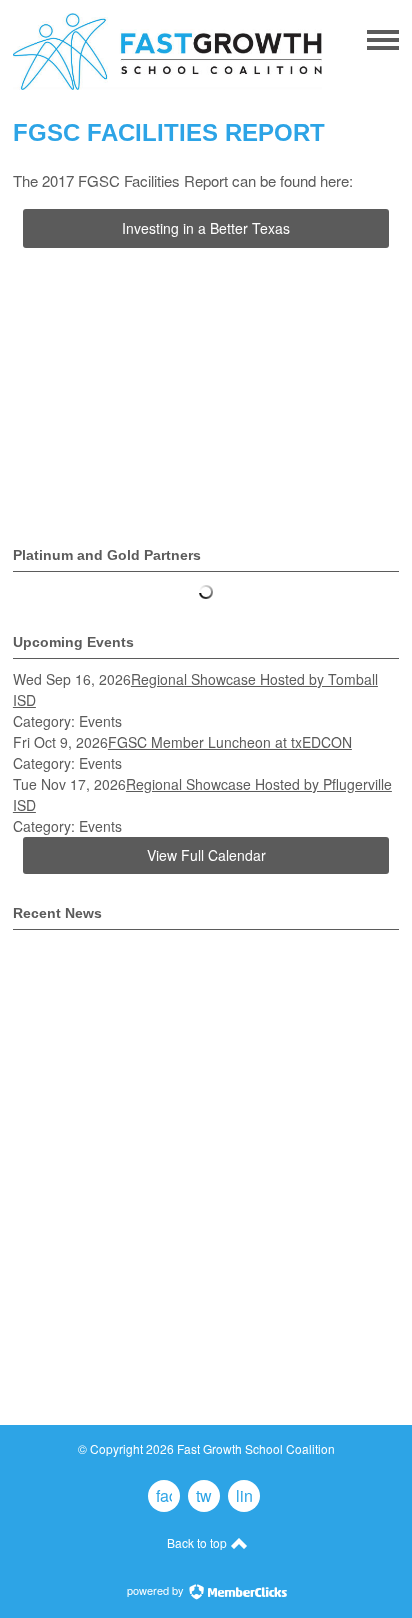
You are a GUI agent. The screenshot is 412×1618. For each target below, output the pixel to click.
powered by (157, 1590)
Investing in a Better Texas (206, 228)
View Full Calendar (206, 855)
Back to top (198, 1542)
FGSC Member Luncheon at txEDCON (230, 742)
